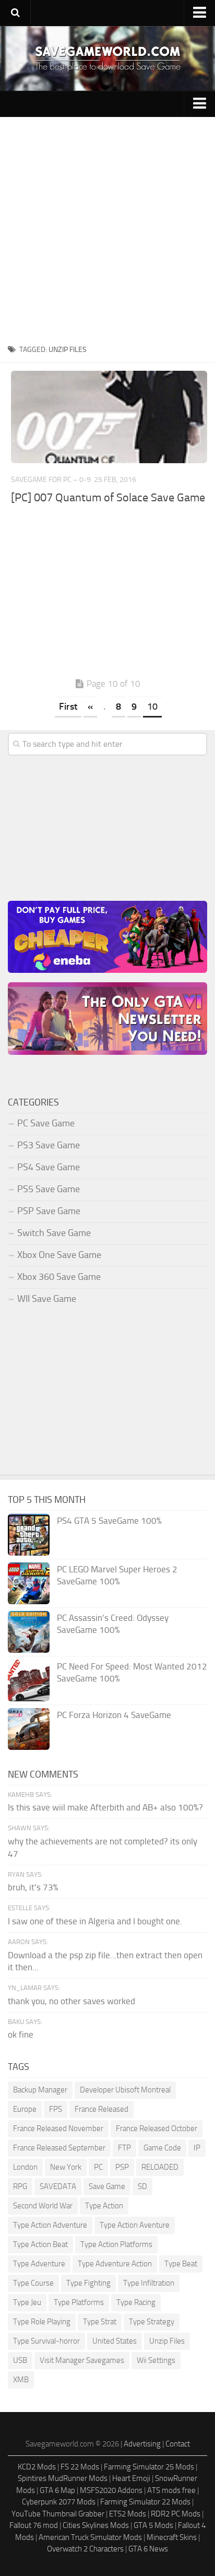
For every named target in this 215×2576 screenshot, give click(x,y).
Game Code (162, 2148)
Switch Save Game (54, 1233)
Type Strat (100, 2322)
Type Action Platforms (116, 2244)
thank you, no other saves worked (71, 2001)
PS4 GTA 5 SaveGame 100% (109, 1521)
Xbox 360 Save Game (59, 1277)
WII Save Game (47, 1299)
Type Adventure (39, 2264)
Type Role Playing (42, 2322)
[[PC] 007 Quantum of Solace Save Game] (109, 417)
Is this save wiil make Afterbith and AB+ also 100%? (105, 1807)
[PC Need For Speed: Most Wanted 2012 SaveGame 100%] (29, 1680)
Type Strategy (152, 2322)
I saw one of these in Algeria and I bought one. (95, 1921)
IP (197, 2148)
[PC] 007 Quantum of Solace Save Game (108, 498)
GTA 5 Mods (153, 2525)
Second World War (43, 2206)
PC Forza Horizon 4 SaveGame (114, 1715)
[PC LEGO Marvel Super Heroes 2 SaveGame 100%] (29, 1583)
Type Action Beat (40, 2244)
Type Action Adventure (50, 2225)
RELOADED (160, 2167)
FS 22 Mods (80, 2467)
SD (142, 2186)
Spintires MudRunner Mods (63, 2478)
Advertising (142, 2444)
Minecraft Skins (172, 2537)
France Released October (157, 2128)
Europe (25, 2109)
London (25, 2167)
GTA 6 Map (57, 2490)
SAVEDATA (58, 2186)
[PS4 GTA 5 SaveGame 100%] (29, 1535)
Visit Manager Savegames (82, 2360)
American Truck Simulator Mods (90, 2537)
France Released (101, 2109)
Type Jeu (27, 2302)
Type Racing (136, 2302)
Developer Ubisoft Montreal (125, 2090)
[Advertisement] (107, 230)
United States (115, 2341)
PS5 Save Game (49, 1189)
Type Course (33, 2283)
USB (20, 2360)
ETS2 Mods (128, 2514)
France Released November (58, 2128)
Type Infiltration (149, 2283)
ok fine (21, 2034)
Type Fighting (88, 2283)
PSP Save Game (49, 1211)
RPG (20, 2186)
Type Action (104, 2206)
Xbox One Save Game (59, 1255)
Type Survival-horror (46, 2341)
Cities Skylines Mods (96, 2525)
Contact (178, 2444)
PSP (122, 2167)
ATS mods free (171, 2490)
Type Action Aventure (135, 2225)
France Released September (59, 2148)
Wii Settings (156, 2360)
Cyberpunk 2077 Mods (59, 2502)
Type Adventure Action (115, 2264)
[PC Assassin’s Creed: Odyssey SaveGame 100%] (29, 1632)
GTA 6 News (148, 2549)
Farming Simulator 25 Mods (149, 2467)
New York (66, 2167)
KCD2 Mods (37, 2467)
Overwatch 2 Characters (85, 2549)
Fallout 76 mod (34, 2525)
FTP (124, 2148)
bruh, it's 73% (33, 1887)
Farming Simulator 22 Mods (145, 2502)
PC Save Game (46, 1123)
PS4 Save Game (49, 1167)
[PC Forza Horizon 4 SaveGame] (29, 1729)
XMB (21, 2380)
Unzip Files (167, 2341)
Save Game (107, 2186)
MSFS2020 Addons (111, 2490)
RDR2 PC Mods (176, 2514)
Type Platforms (79, 2302)
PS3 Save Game (49, 1145)
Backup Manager (40, 2090)
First (68, 707)
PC (98, 2167)
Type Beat (181, 2264)
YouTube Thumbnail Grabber (58, 2514)
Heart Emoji (131, 2478)
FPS (56, 2109)
